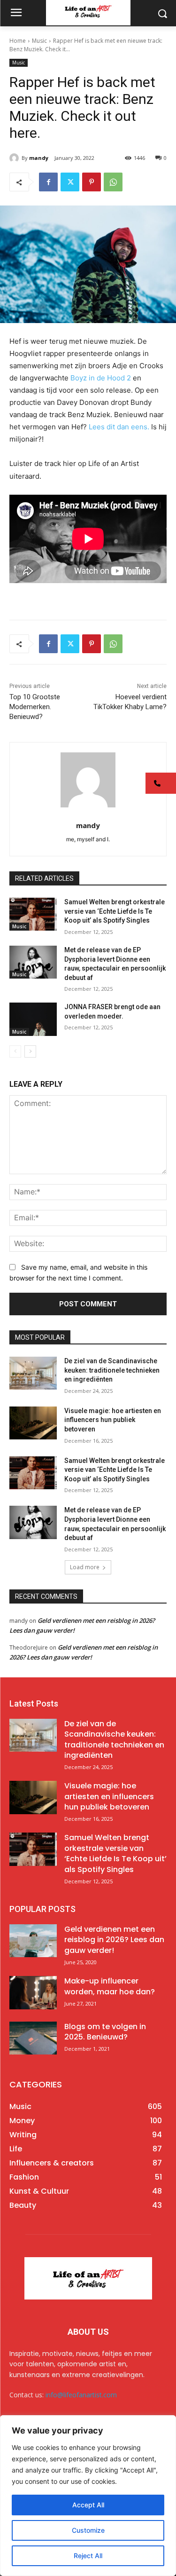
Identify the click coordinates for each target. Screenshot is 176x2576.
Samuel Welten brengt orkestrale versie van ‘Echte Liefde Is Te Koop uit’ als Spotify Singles (115, 911)
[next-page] (30, 1051)
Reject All (88, 2556)
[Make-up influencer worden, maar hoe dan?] (33, 1992)
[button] (161, 783)
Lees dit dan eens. (119, 427)
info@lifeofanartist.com (81, 2395)
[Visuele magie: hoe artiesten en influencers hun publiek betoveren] (33, 1423)
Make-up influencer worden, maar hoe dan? (110, 1986)
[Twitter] (70, 182)
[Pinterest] (92, 182)
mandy (39, 158)
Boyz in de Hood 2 (101, 378)
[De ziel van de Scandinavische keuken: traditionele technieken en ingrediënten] (33, 1373)
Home (18, 41)
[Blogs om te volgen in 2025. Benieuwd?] (33, 2038)
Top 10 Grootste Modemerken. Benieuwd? (35, 707)
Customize (88, 2530)
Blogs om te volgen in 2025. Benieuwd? (105, 2032)
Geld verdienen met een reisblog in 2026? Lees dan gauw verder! (114, 1940)
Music (39, 41)
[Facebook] (48, 182)
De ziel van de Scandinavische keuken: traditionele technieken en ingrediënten (112, 1370)
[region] (88, 2496)
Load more (85, 1567)
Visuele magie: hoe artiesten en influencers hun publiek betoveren (113, 1420)
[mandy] (15, 158)
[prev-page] (15, 1051)
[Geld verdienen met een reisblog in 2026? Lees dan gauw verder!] (33, 1941)
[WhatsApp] (113, 182)
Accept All (88, 2505)
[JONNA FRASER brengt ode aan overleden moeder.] (33, 1019)
